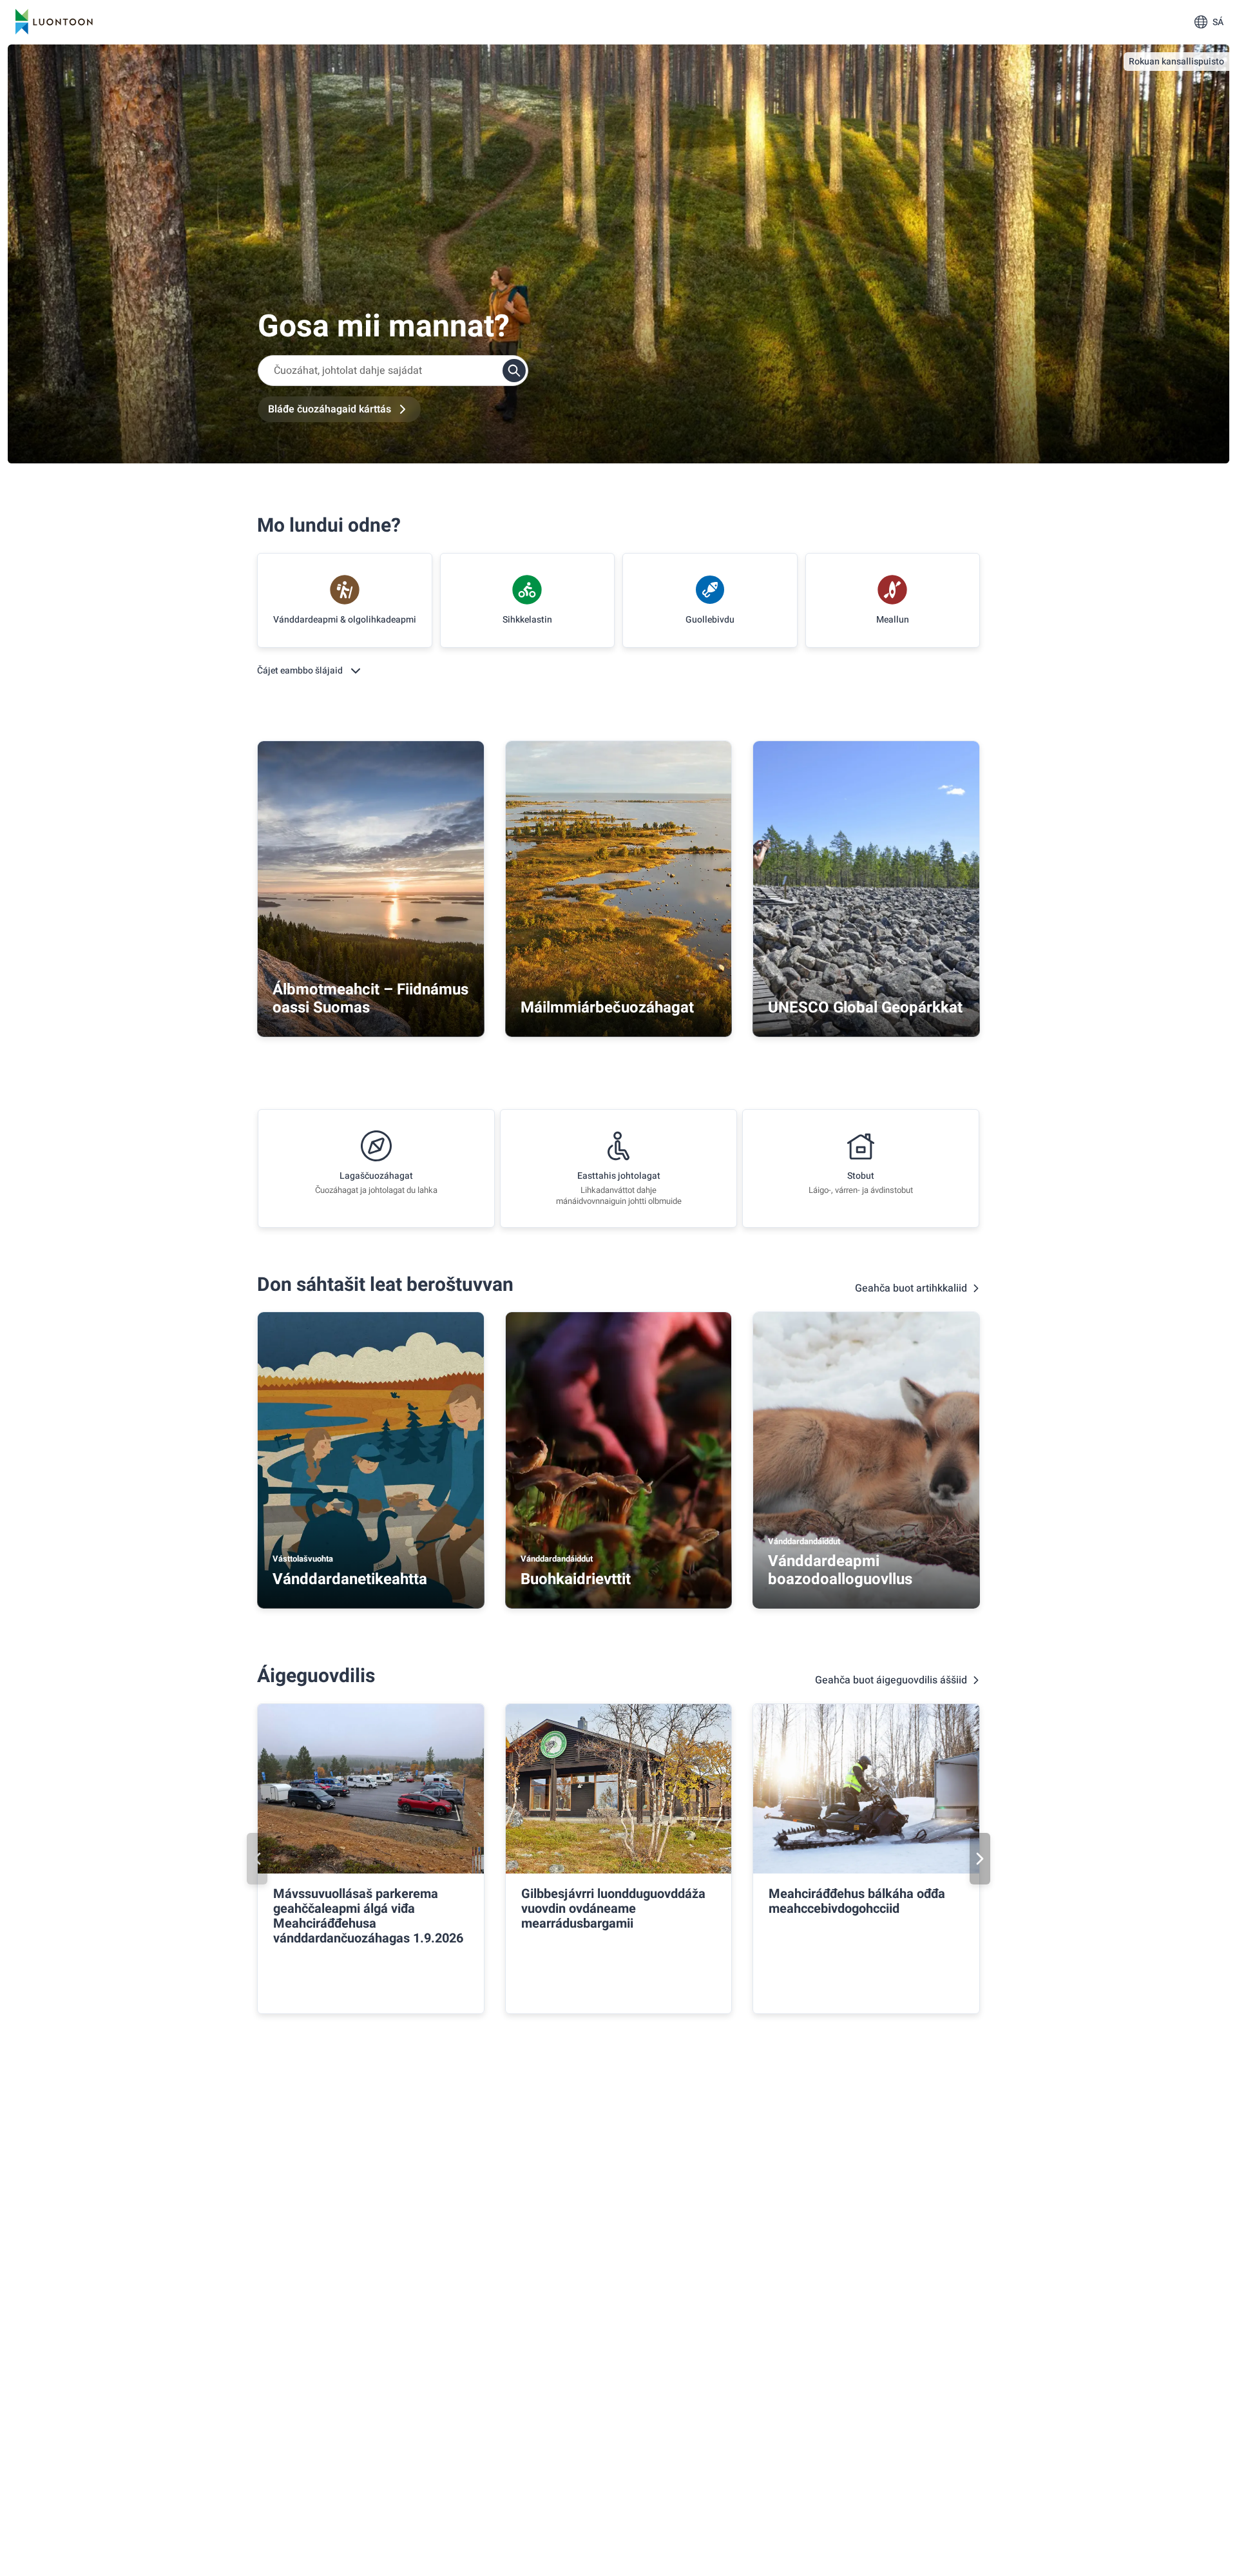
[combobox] (393, 371)
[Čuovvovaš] (980, 1859)
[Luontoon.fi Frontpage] (54, 22)
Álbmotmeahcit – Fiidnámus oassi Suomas (370, 999)
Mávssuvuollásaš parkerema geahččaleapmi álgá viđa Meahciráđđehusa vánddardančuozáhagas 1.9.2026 (368, 1916)
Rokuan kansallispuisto (1176, 62)
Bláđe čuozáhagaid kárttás (330, 409)
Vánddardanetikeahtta (350, 1579)
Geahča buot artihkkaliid (911, 1288)
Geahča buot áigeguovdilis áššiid (891, 1680)
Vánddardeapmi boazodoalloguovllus (840, 1570)
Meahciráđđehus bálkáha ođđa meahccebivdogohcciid (857, 1901)
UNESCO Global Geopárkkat (865, 1008)
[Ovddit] (257, 1859)
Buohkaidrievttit (576, 1579)
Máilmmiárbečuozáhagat (607, 1008)
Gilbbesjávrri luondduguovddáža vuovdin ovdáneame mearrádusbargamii (613, 1909)
